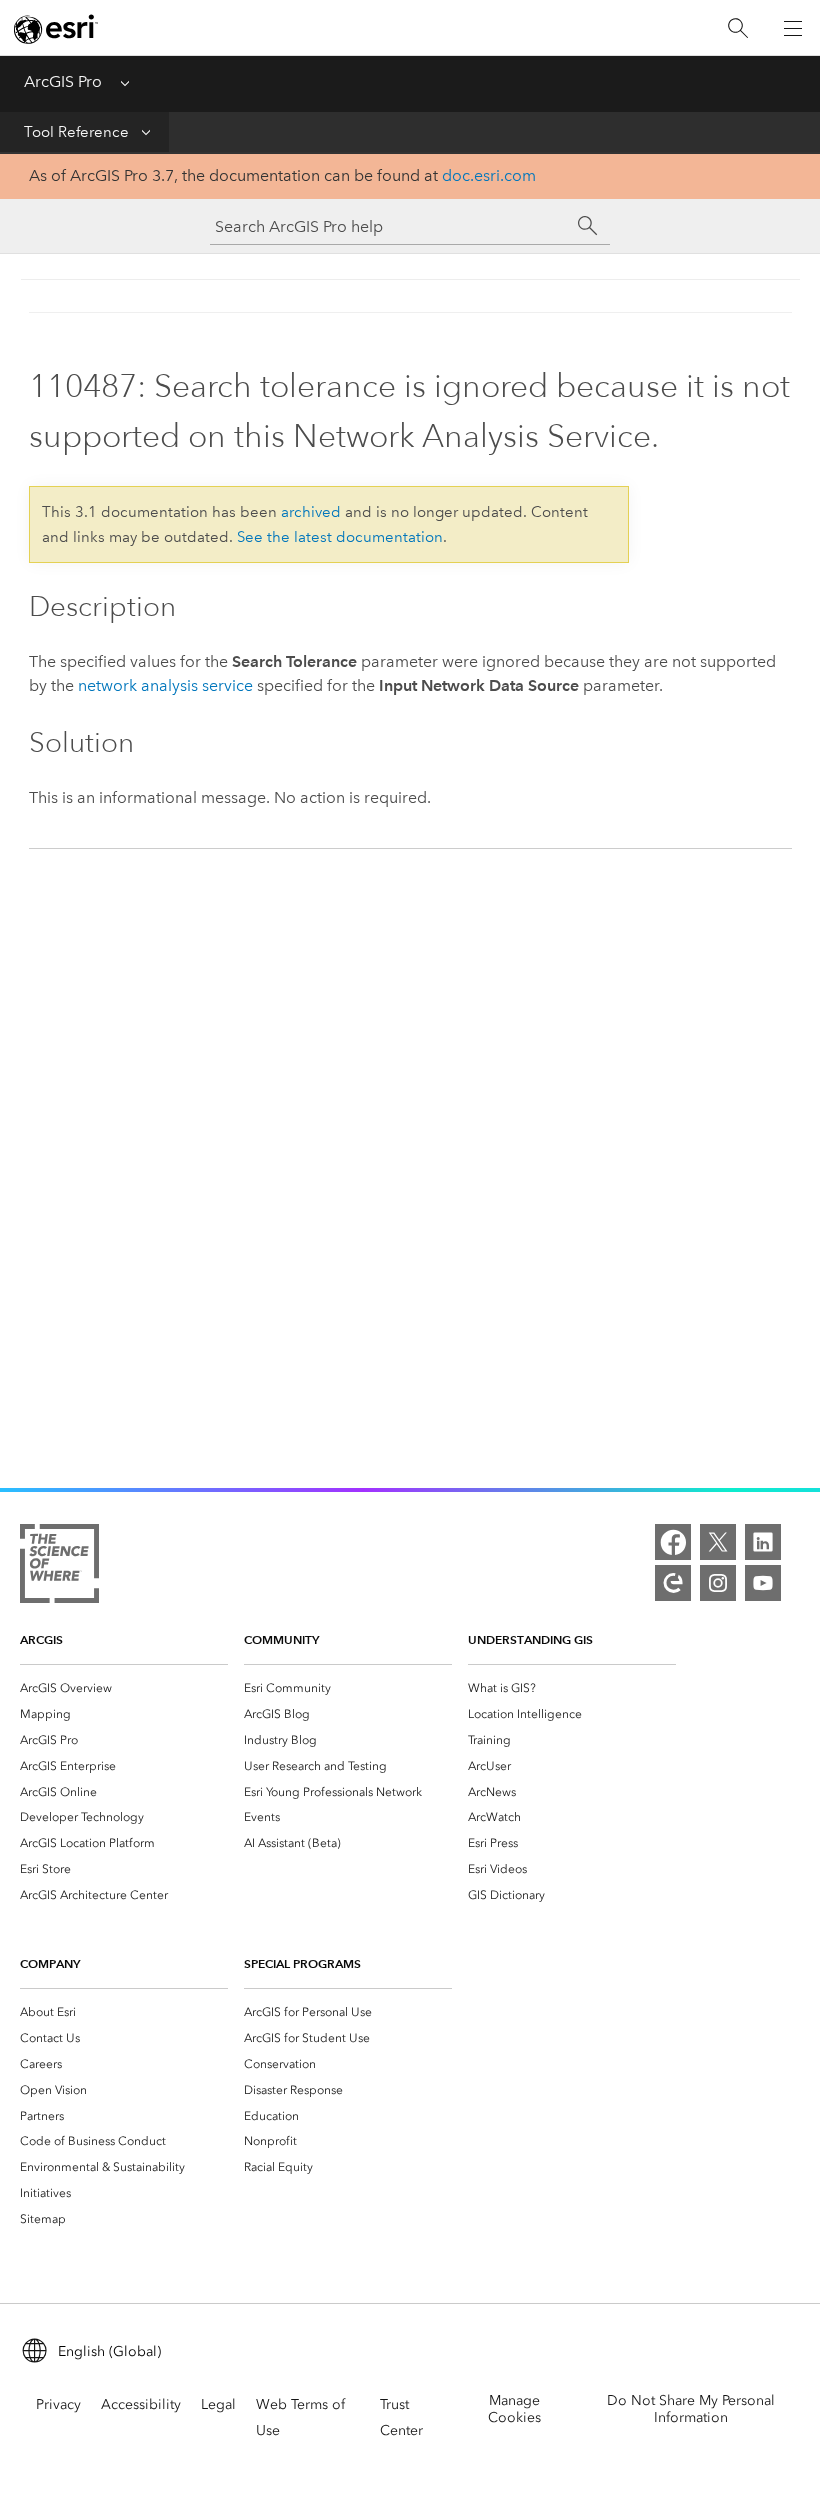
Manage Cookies (514, 2409)
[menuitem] (124, 1688)
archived (311, 512)
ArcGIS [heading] (41, 1639)
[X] (718, 1542)
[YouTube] (763, 1583)
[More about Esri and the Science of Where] (59, 1567)
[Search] (738, 28)
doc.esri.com (489, 175)
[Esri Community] (673, 1583)
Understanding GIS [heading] (530, 1639)
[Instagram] (718, 1583)
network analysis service (165, 685)
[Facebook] (673, 1542)
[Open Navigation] (793, 28)
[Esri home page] (56, 29)
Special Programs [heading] (302, 1963)
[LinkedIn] (763, 1542)
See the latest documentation (340, 537)
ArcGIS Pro (63, 81)
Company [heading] (50, 1963)
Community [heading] (281, 1639)
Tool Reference (76, 132)
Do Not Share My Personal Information (691, 2409)
